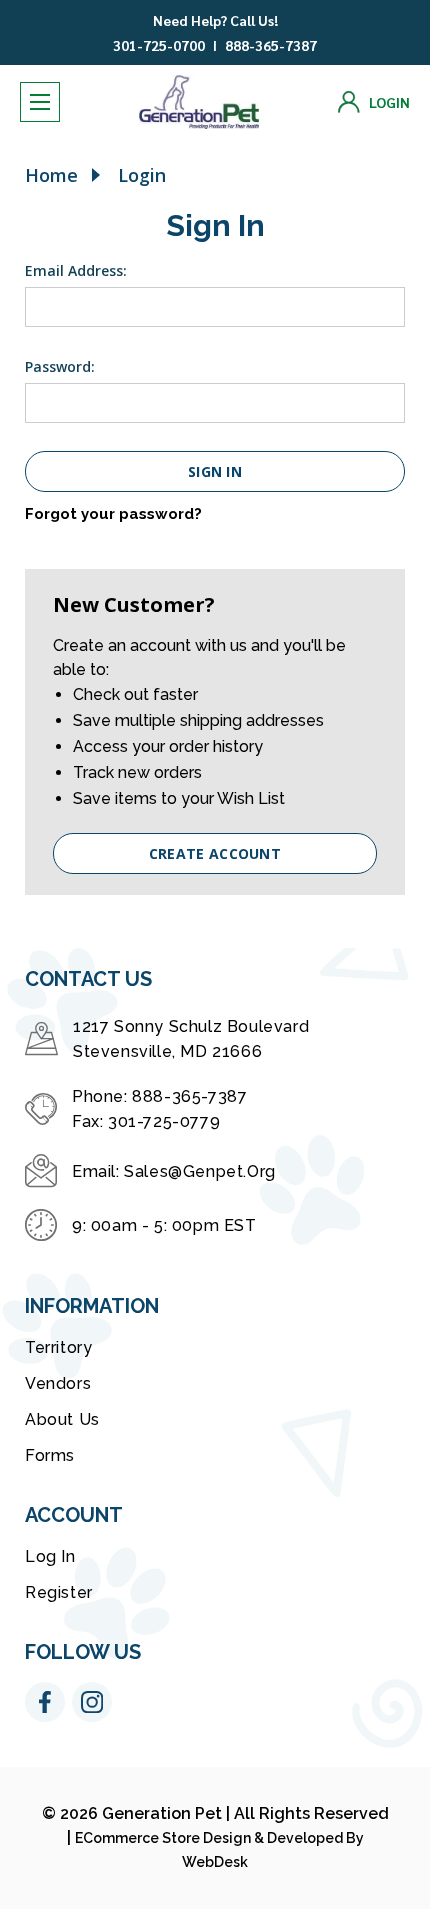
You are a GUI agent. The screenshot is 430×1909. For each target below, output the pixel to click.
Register (59, 1592)
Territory (58, 1347)
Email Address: (76, 270)
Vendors (58, 1383)
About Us (62, 1419)
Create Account (215, 853)
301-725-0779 (164, 1121)
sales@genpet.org (200, 1171)
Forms (50, 1455)
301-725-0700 (159, 45)
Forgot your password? (113, 514)
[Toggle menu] (40, 102)
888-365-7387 (271, 45)
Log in (50, 1556)
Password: (60, 366)
